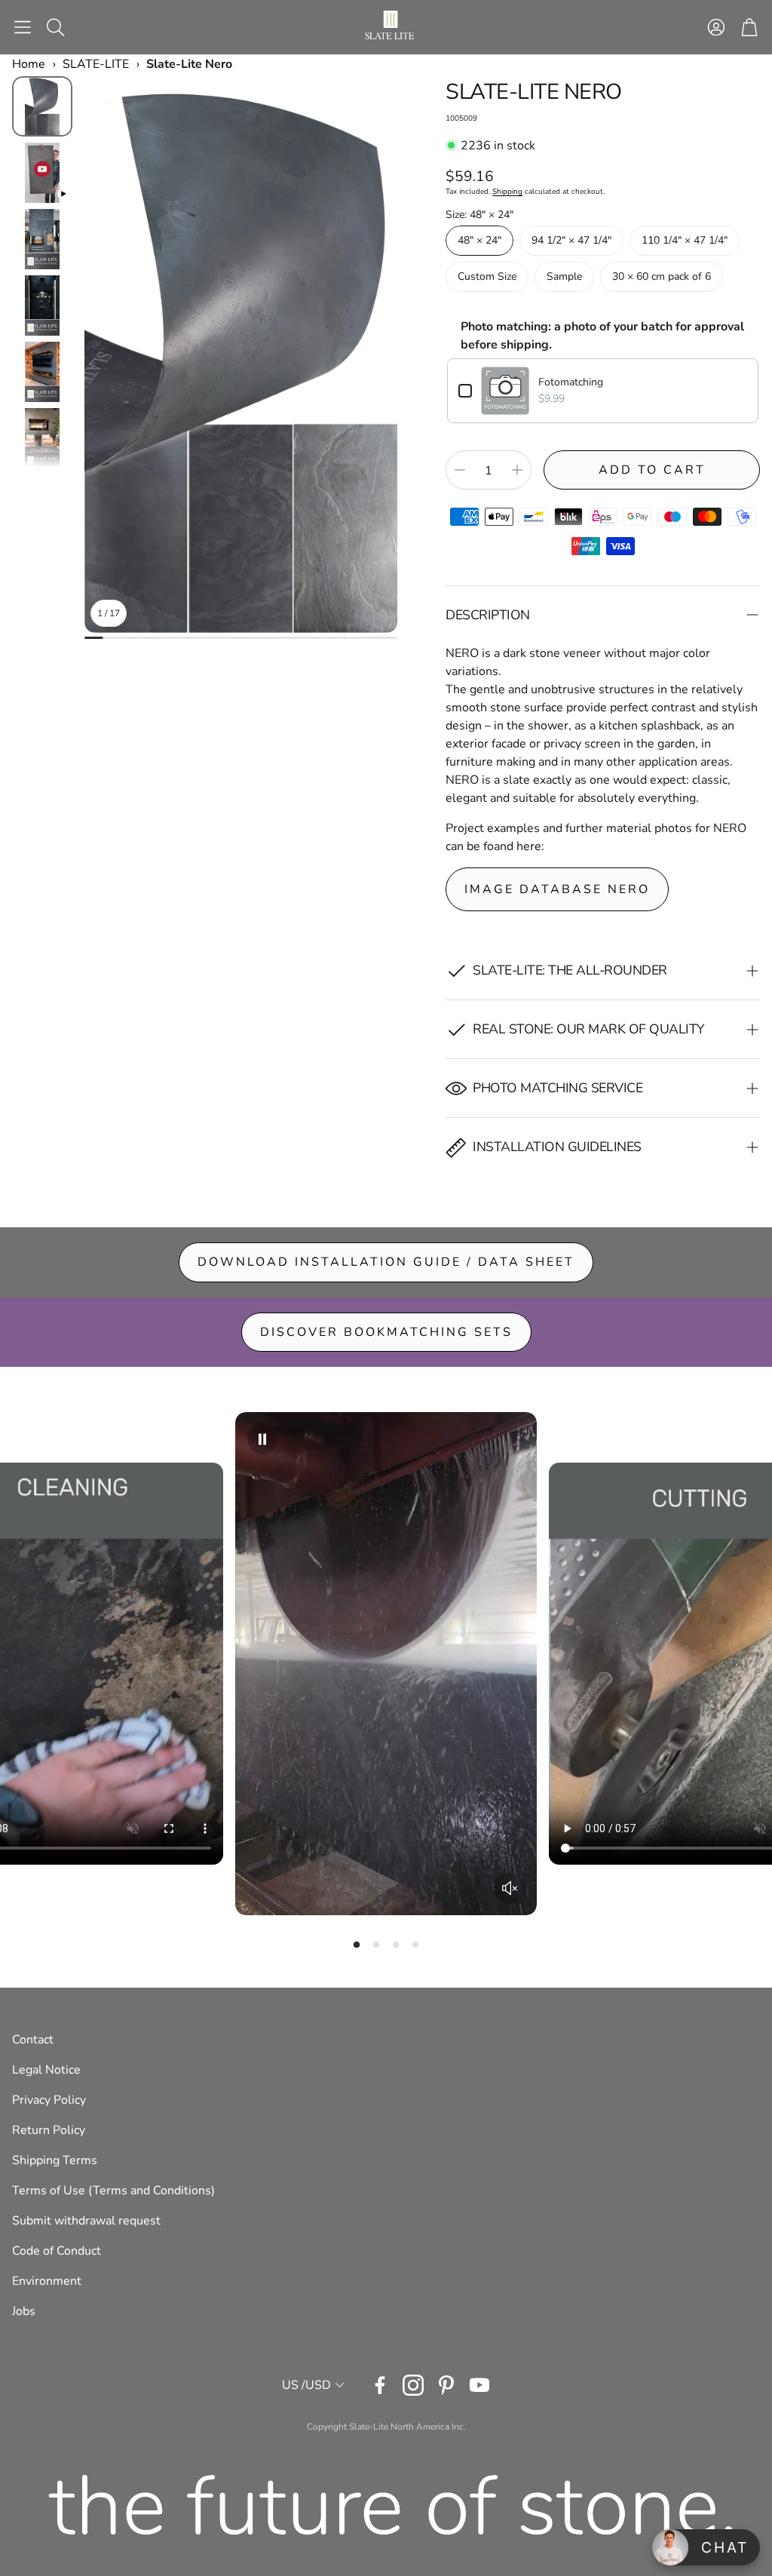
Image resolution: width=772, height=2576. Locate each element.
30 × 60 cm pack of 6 (662, 276)
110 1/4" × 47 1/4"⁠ (685, 240)
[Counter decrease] (460, 470)
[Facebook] (380, 2385)
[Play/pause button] (262, 1439)
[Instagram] (413, 2385)
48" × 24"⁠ (479, 240)
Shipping (507, 192)
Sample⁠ (564, 276)
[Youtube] (479, 2385)
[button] (23, 27)
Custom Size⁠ (487, 276)
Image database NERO (557, 889)
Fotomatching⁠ (571, 382)
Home (29, 64)
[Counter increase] (517, 470)
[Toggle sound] (510, 1888)
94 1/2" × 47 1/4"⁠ (571, 240)
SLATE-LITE (96, 64)
